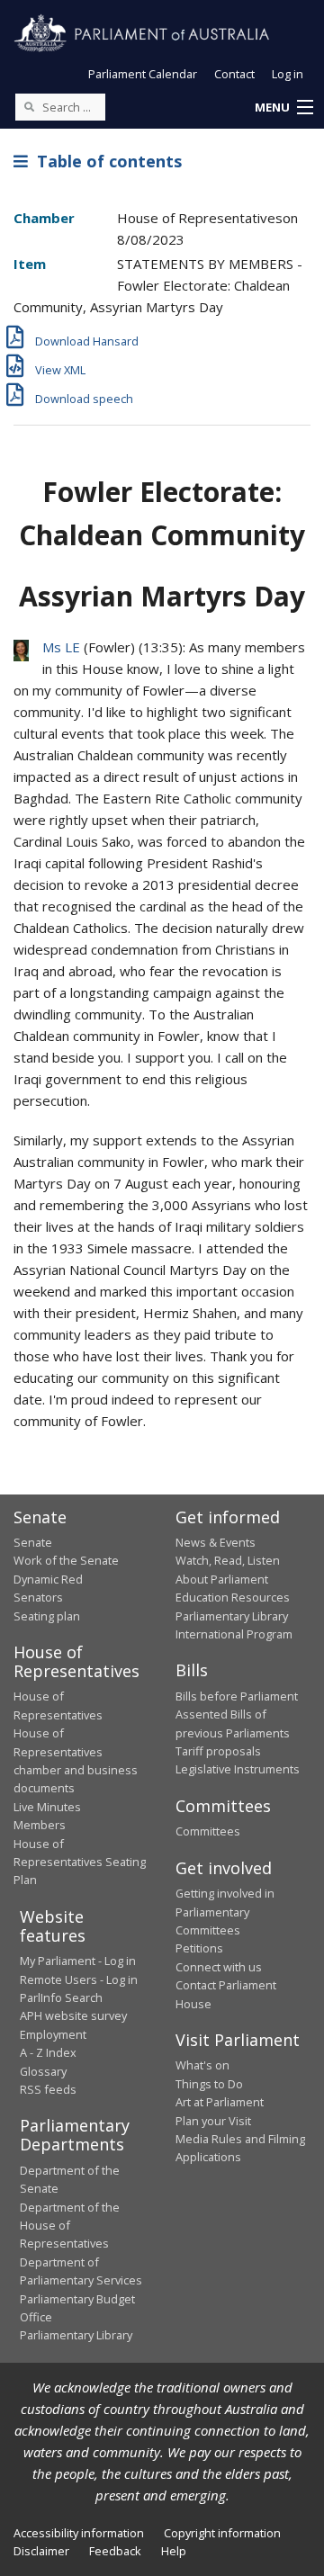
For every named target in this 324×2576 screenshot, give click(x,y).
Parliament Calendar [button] (143, 74)
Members (40, 1825)
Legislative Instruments (238, 1769)
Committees (208, 1831)
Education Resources (233, 1597)
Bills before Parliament (237, 1696)
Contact (234, 74)
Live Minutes (47, 1807)
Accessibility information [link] (79, 2533)
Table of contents (105, 161)
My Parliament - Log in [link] (78, 1961)
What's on (202, 2065)
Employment (53, 2034)
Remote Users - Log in (79, 1979)
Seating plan (47, 1616)
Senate (33, 1542)
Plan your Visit (213, 2121)
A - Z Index (48, 2052)
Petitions (199, 1948)
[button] (283, 108)
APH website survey (73, 2015)
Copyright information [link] (222, 2533)
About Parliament (222, 1579)
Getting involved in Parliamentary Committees (225, 1912)
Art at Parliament (220, 2102)
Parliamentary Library (232, 1616)
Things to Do (209, 2084)
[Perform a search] (29, 106)
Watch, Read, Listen (228, 1560)
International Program (234, 1634)
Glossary (43, 2071)
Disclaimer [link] (41, 2551)
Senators (38, 1597)
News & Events (216, 1542)
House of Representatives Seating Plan (80, 1862)
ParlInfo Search (61, 1997)
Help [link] (174, 2551)
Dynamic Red (48, 1579)
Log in (288, 74)
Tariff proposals (218, 1751)
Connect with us (219, 1967)
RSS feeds (48, 2089)
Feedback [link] (115, 2551)
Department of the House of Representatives (70, 2226)
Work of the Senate (66, 1560)
